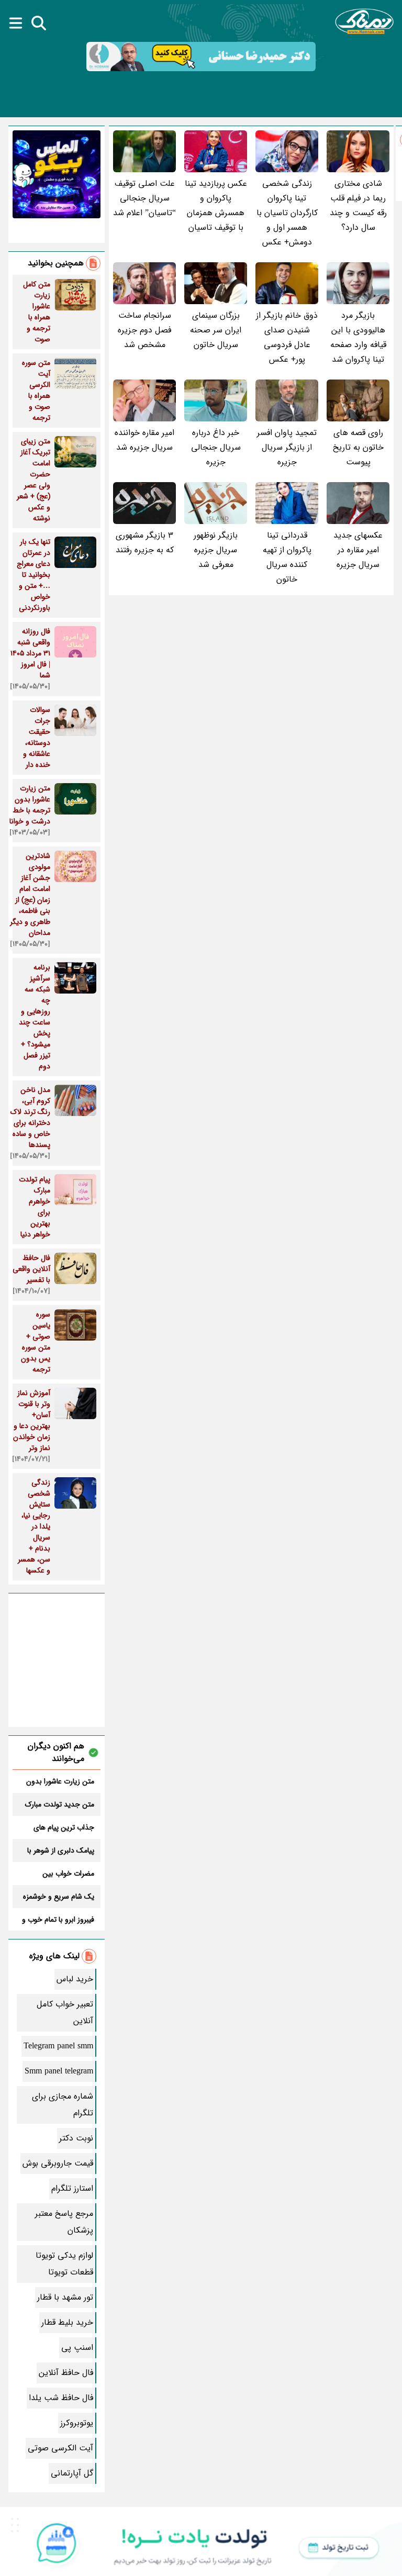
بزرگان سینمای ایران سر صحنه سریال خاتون (216, 330)
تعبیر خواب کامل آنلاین (65, 2012)
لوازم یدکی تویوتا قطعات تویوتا (64, 2264)
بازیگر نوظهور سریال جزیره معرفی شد (216, 550)
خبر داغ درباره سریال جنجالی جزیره (216, 447)
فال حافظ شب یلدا (61, 2398)
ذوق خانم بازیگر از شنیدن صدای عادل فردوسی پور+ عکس (287, 337)
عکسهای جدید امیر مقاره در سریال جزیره (358, 550)
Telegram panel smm (58, 2046)
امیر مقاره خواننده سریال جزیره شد (144, 440)
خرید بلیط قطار (67, 2322)
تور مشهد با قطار (65, 2297)
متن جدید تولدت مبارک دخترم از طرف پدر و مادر (59, 1804)
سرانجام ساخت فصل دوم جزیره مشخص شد (144, 330)
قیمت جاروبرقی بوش (58, 2163)
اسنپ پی (77, 2348)
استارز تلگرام (72, 2188)
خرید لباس (75, 1979)
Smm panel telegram (59, 2071)
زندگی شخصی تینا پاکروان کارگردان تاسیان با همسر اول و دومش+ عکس (287, 213)
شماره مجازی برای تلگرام (63, 2105)
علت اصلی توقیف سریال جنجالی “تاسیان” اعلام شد (144, 198)
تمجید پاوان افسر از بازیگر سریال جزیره (287, 447)
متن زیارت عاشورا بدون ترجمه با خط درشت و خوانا (60, 1781)
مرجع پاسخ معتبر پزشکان (64, 2222)
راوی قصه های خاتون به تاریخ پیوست (358, 447)
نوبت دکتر (76, 2138)
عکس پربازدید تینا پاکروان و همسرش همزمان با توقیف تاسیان (216, 205)
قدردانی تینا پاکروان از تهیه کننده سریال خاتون (287, 557)
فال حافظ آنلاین (66, 2373)
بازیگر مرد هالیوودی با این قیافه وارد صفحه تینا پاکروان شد (358, 337)
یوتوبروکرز (77, 2423)
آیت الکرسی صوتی (60, 2448)
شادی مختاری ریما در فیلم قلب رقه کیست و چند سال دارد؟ (358, 205)
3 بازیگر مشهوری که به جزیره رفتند (145, 543)
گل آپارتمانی (72, 2473)
